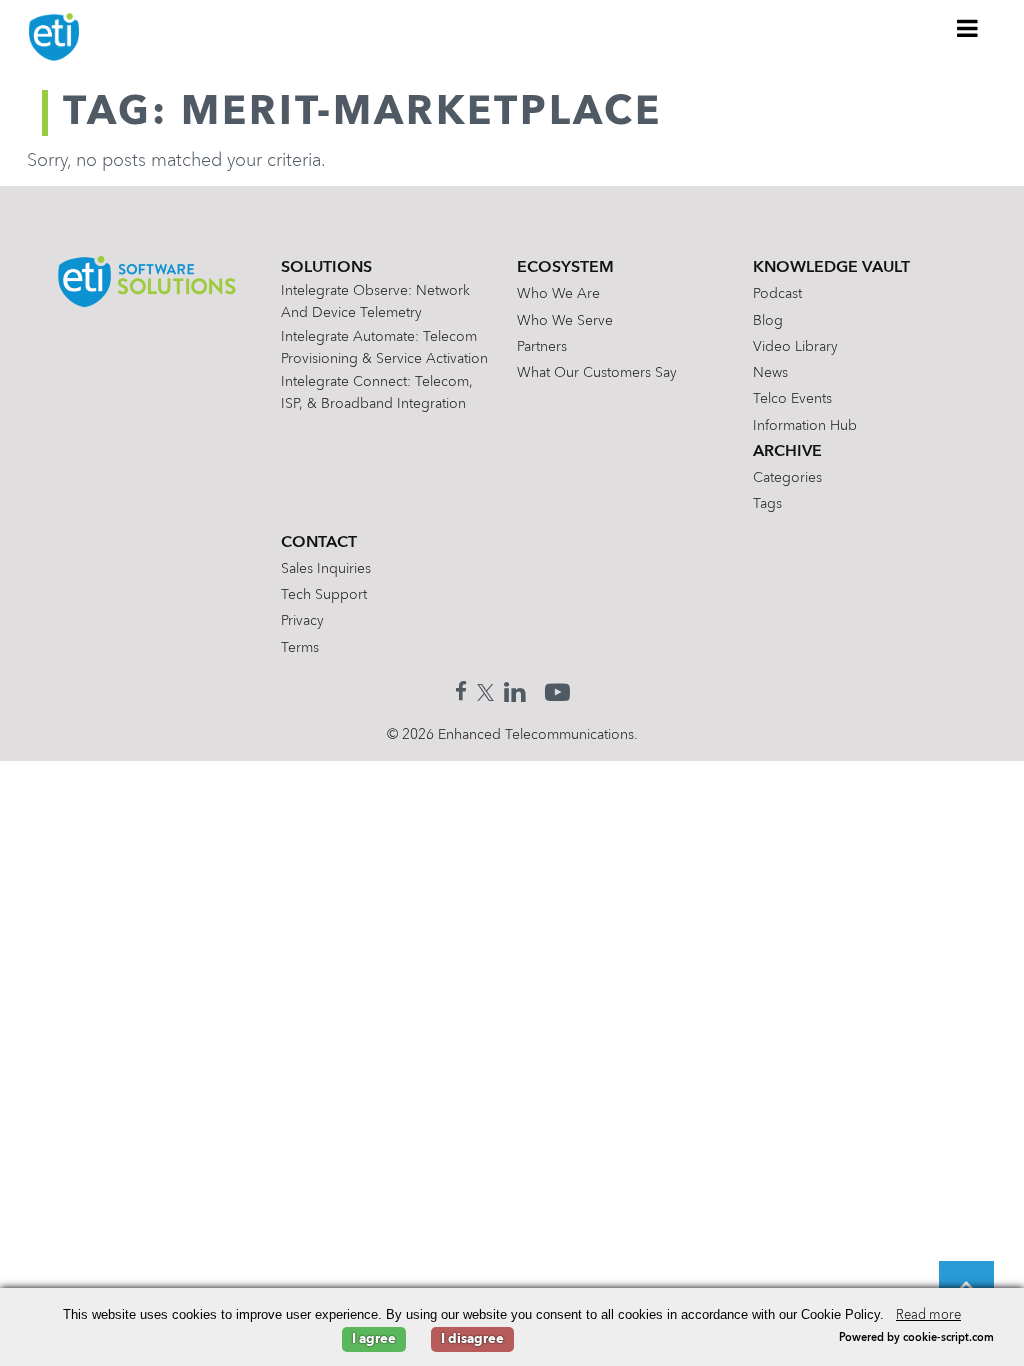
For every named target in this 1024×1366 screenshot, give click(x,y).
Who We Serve (565, 321)
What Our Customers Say (597, 373)
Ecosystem (565, 268)
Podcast (777, 294)
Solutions (326, 268)
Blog (768, 321)
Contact (319, 543)
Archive (787, 452)
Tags (767, 504)
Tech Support (324, 595)
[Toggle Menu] (968, 28)
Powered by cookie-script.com (916, 1338)
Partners (542, 347)
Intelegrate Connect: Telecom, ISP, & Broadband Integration (377, 393)
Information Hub (805, 426)
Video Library (795, 347)
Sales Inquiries (326, 569)
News (770, 373)
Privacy (302, 621)
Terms (300, 648)
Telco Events (792, 399)
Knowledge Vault (831, 268)
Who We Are (558, 294)
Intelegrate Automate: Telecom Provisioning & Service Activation (384, 348)
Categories (787, 478)
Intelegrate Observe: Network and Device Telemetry (375, 302)
